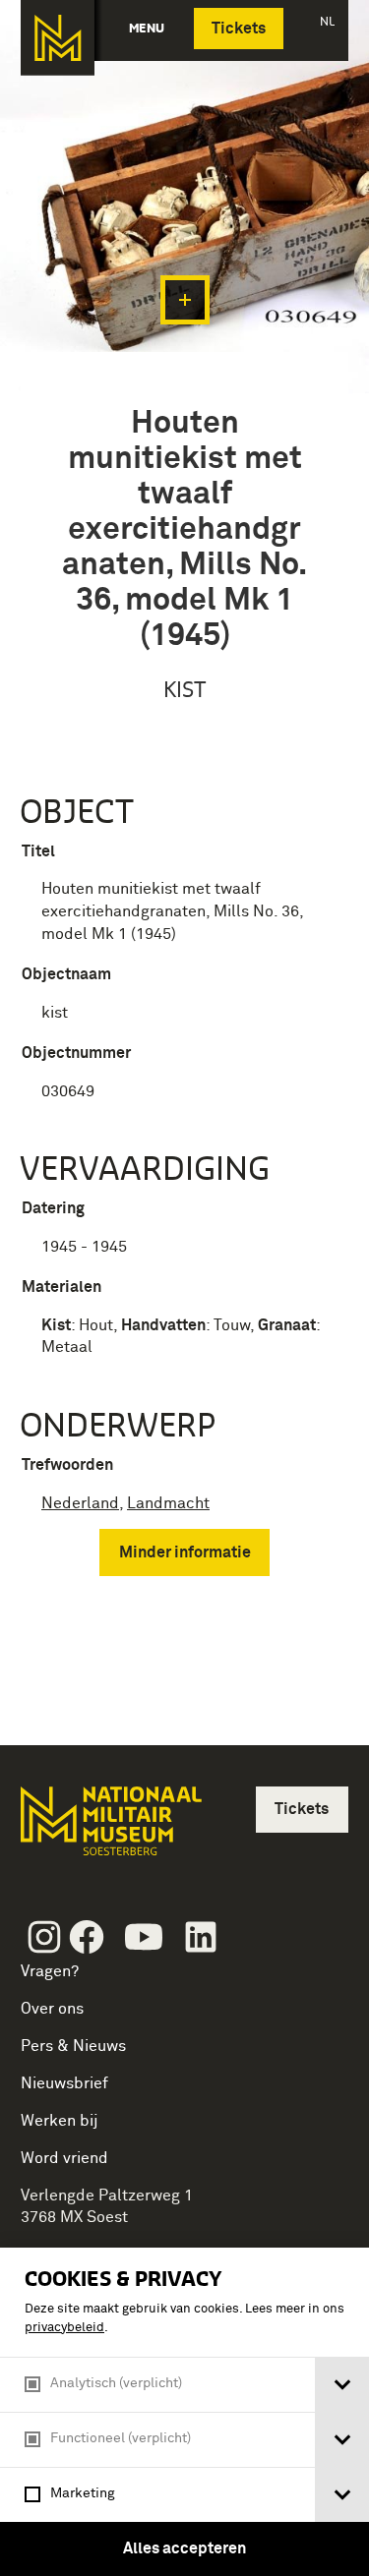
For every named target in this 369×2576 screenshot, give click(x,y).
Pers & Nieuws (73, 2046)
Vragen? (50, 1971)
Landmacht (168, 1503)
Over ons (52, 2009)
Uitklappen (185, 300)
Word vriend (64, 2158)
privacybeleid (64, 2328)
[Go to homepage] (109, 1829)
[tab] (342, 2385)
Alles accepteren (184, 2548)
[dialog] (184, 2412)
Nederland (80, 1503)
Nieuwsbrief (64, 2083)
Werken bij (60, 2121)
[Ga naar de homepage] (58, 38)
